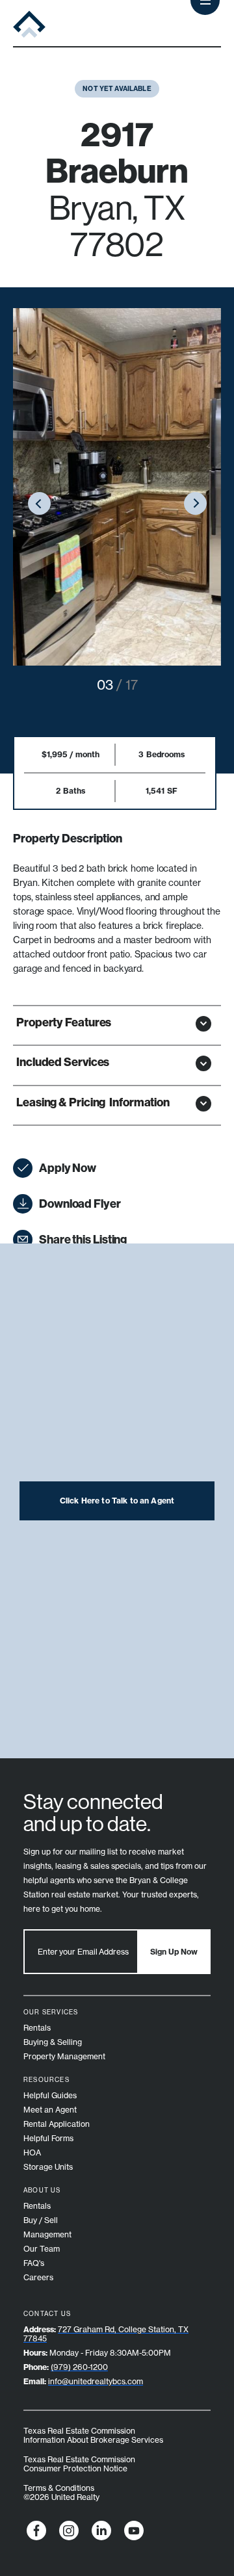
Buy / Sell (41, 2220)
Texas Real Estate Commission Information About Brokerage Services (93, 2435)
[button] (39, 505)
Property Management (64, 2056)
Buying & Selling (53, 2042)
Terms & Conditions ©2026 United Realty (61, 2492)
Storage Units (48, 2167)
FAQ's (34, 2263)
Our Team (42, 2249)
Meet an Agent (50, 2110)
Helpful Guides (50, 2095)
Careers (38, 2277)
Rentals (37, 2028)
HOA (32, 2153)
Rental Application (57, 2124)
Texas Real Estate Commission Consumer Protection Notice (79, 2464)
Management (47, 2234)
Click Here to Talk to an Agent (117, 1501)
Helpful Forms (48, 2138)
